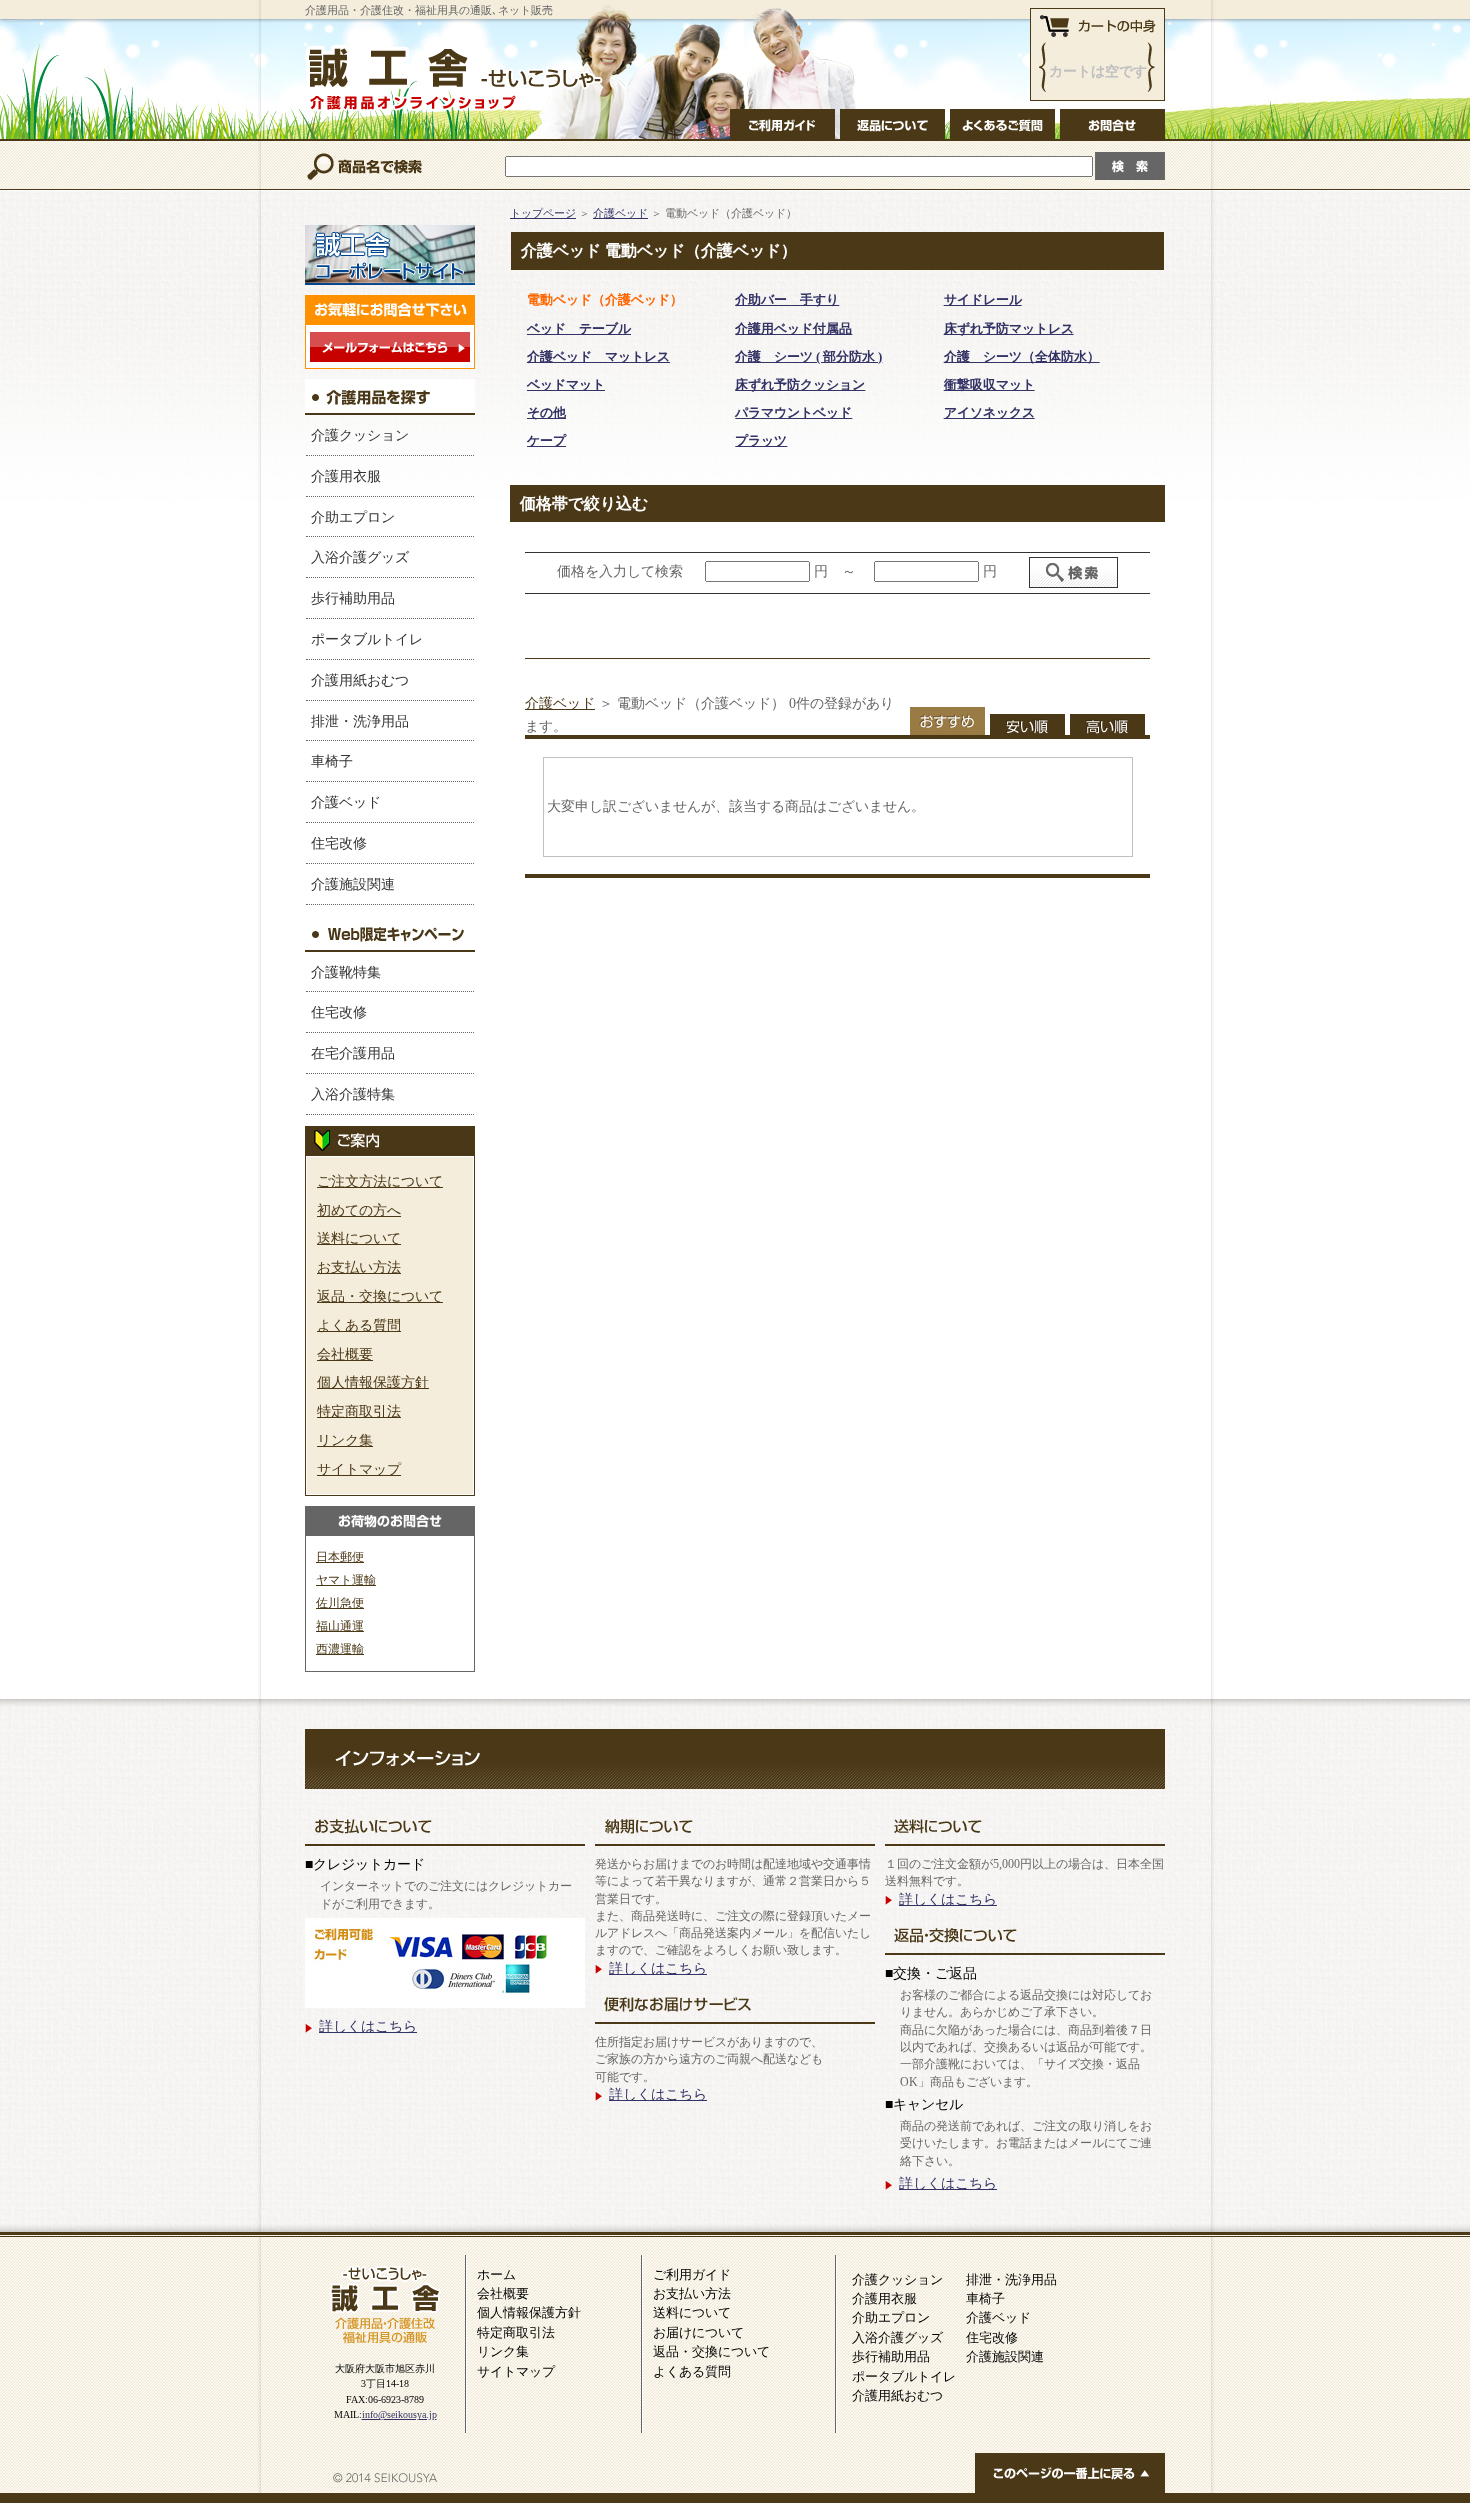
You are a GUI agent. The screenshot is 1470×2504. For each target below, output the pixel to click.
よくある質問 (359, 1325)
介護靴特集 (346, 972)
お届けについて (698, 2332)
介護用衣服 (346, 476)
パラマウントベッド (793, 412)
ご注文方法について (380, 1181)
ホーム (496, 2274)
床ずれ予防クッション (800, 384)
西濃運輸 (340, 1649)
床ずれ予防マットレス (1009, 328)
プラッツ (761, 440)
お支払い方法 (359, 1267)
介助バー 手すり (787, 299)
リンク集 (345, 1440)
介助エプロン (353, 517)
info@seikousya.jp (399, 2414)
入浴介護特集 (353, 1094)
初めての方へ (359, 1210)
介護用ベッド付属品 (793, 328)
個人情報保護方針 (373, 1382)
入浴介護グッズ (360, 557)
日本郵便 (340, 1557)
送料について (359, 1238)
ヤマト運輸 (346, 1580)
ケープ (546, 440)
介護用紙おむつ (360, 680)
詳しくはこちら (368, 2026)
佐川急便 (340, 1603)
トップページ (543, 213)
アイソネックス (989, 412)
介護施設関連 (353, 884)
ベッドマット (566, 384)
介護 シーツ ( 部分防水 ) (808, 356)
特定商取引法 (359, 1411)
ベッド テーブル (579, 328)
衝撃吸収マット (989, 384)
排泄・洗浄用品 (360, 721)
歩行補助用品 (353, 598)
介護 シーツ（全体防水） (1022, 356)
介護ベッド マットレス (598, 356)
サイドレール (983, 299)
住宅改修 (339, 843)
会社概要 (345, 1354)
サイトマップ (359, 1469)
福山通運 (340, 1626)
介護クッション (360, 435)
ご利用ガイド (692, 2274)
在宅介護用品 (353, 1053)
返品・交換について (380, 1296)
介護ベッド (346, 802)
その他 (546, 412)
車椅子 (332, 761)
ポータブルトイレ (367, 639)
